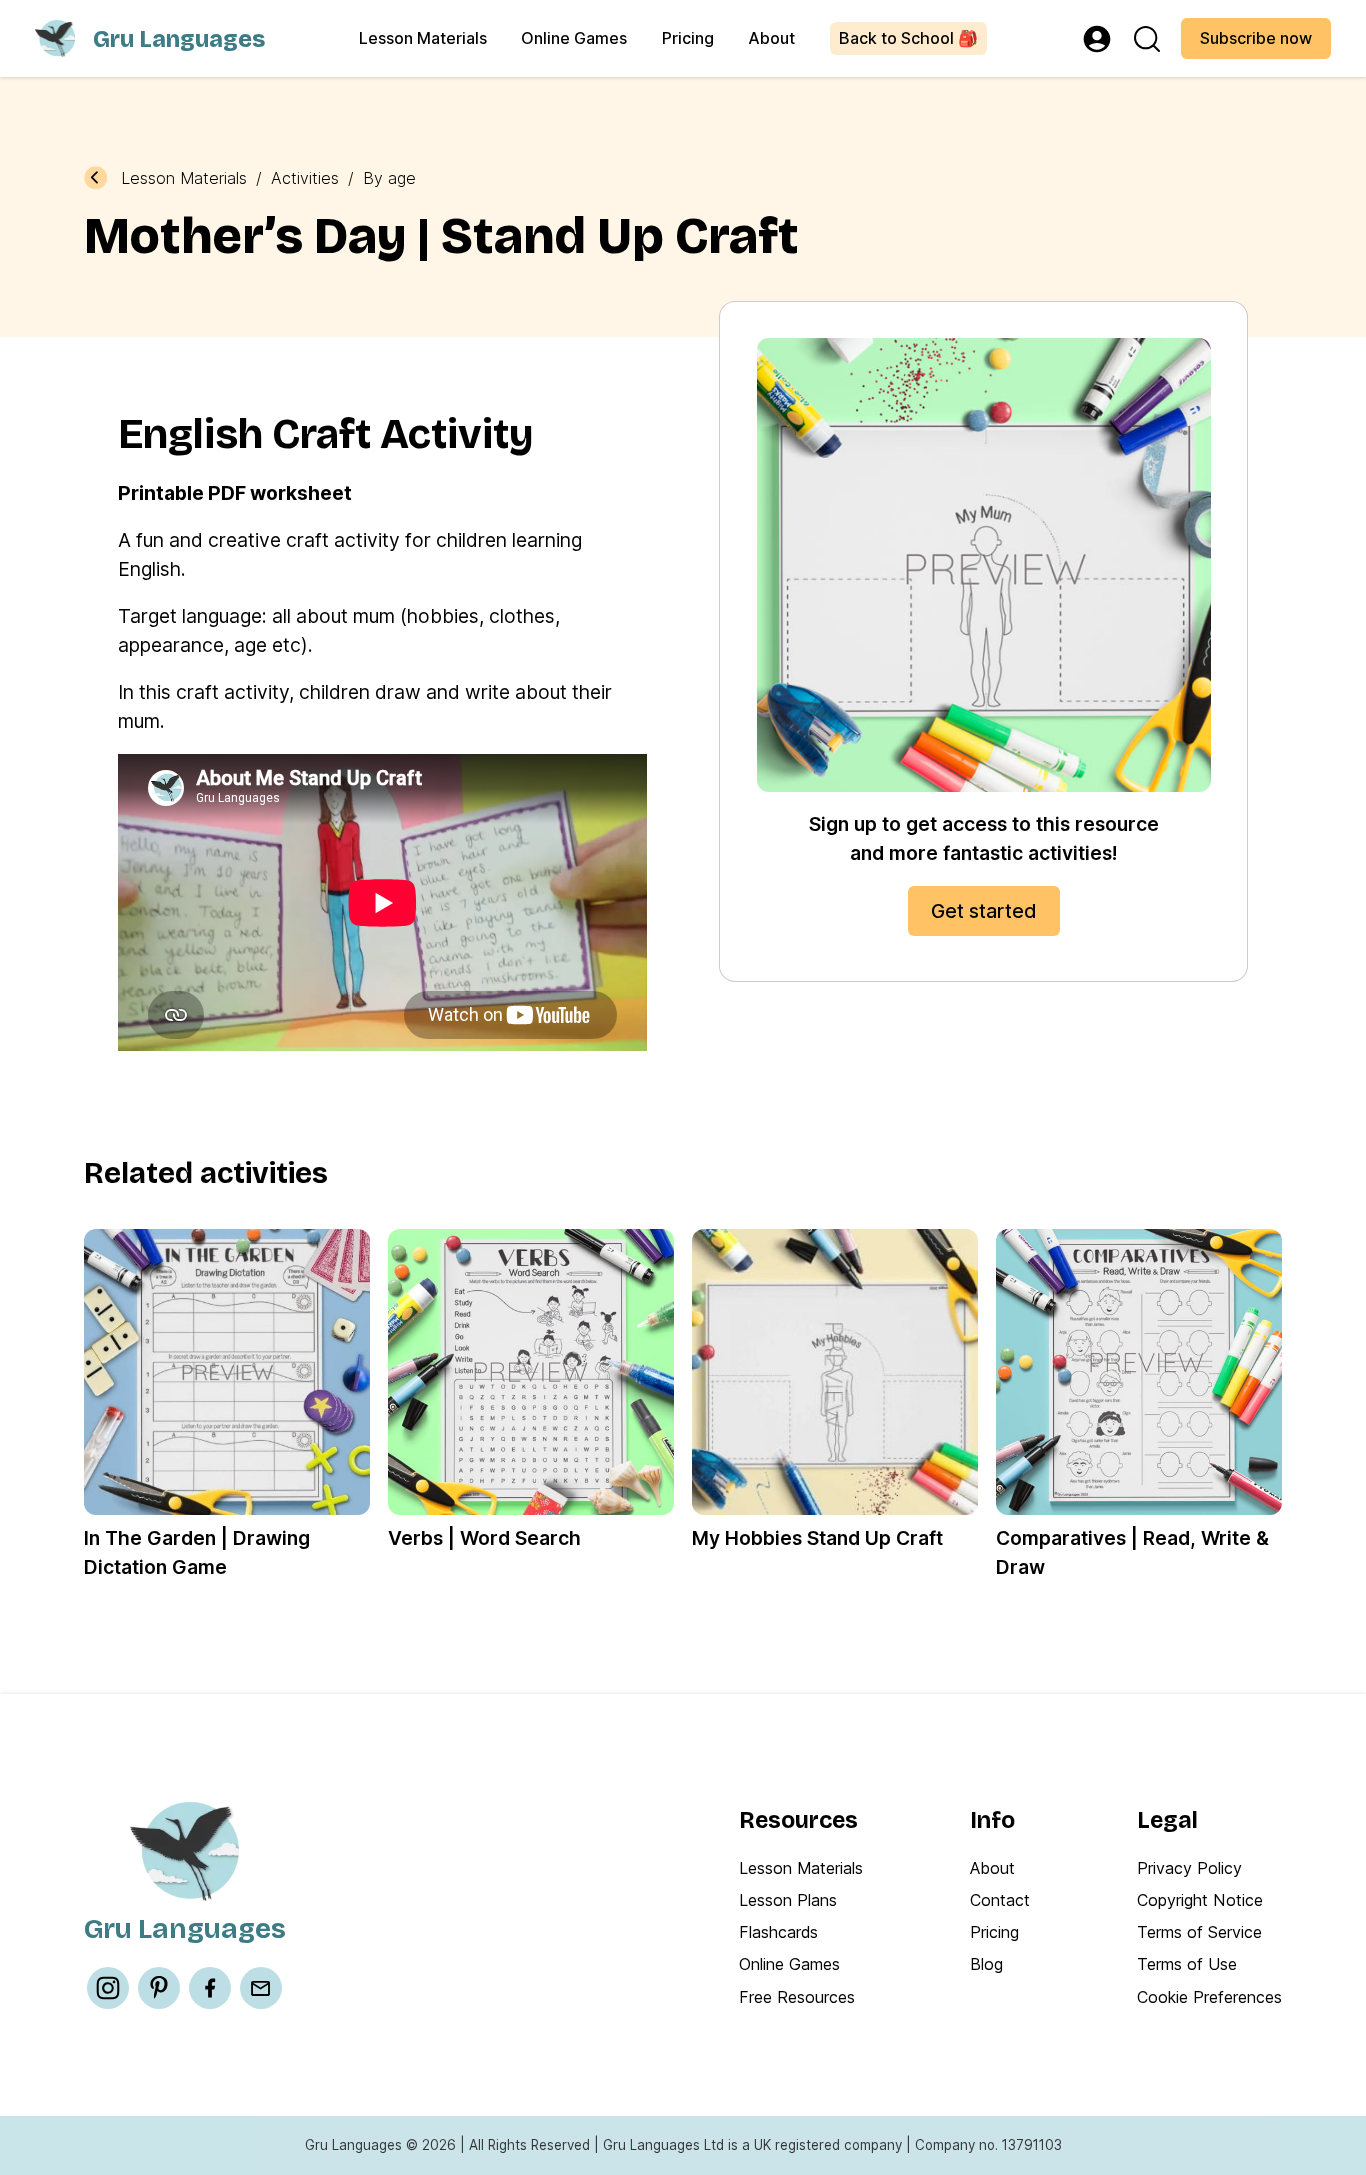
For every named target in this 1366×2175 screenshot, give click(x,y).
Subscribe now (1256, 38)
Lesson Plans (788, 1900)
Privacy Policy (1189, 1868)
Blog (986, 1964)
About (771, 38)
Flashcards (778, 1932)
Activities (305, 178)
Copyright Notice (1200, 1900)
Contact (1000, 1900)
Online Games (574, 38)
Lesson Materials (423, 38)
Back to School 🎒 (908, 38)
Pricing (688, 38)
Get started (984, 911)
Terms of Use (1187, 1964)
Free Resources (797, 1997)
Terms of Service (1199, 1932)
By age (389, 178)
